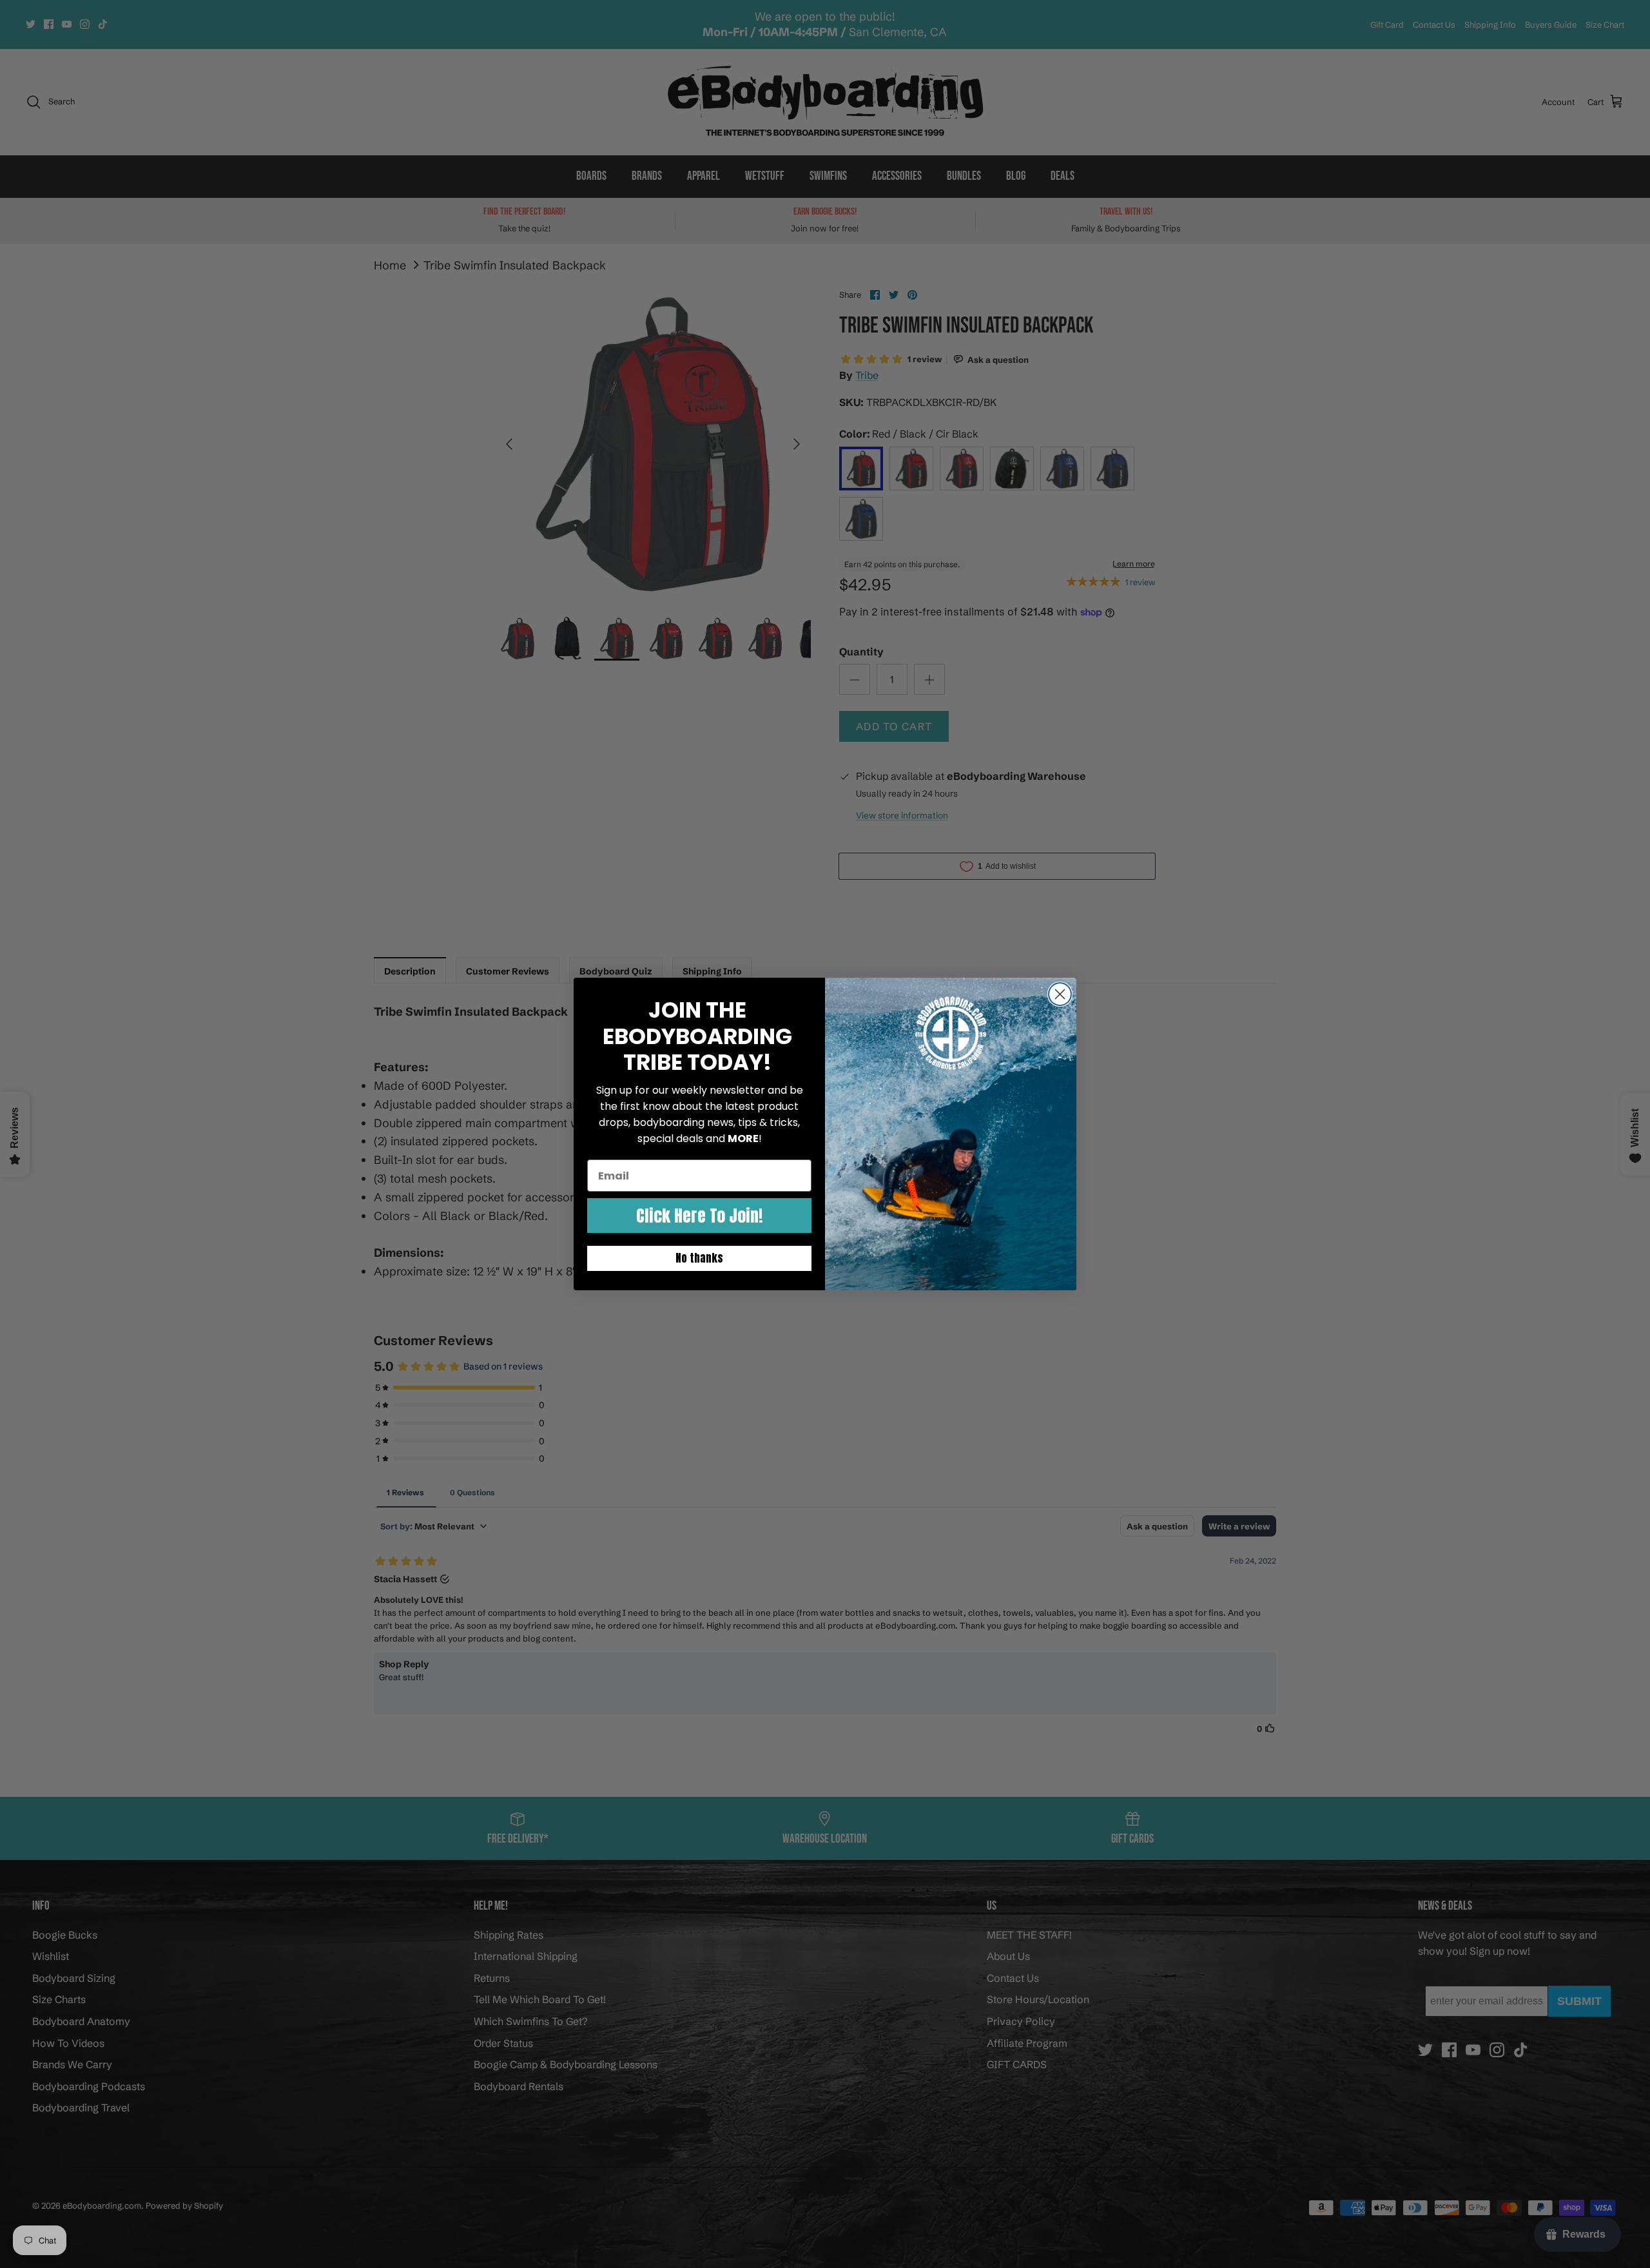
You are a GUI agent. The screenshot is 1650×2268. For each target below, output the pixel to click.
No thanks (699, 1258)
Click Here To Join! (699, 1216)
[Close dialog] (1060, 994)
